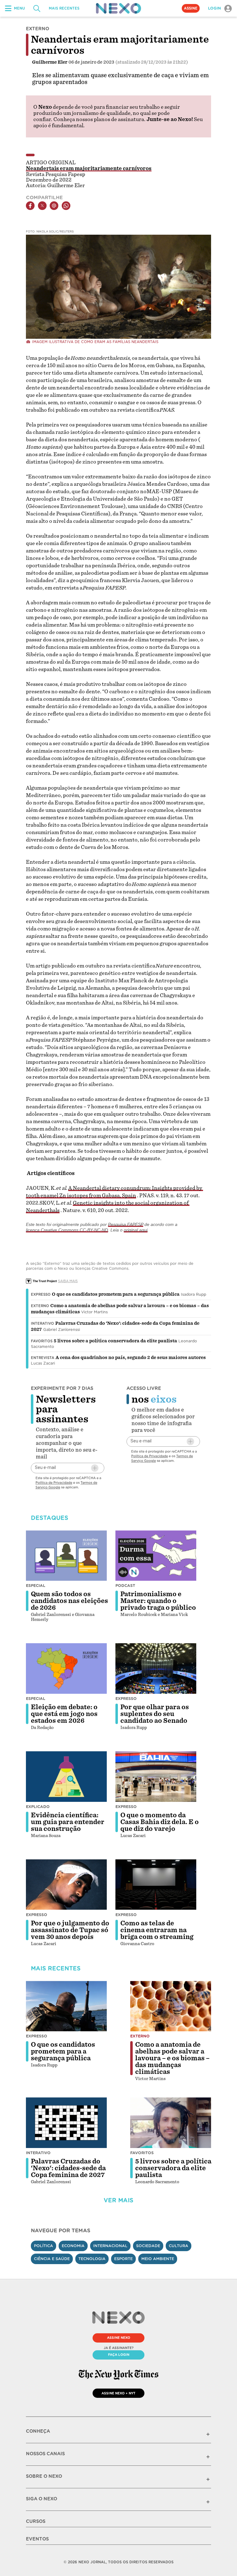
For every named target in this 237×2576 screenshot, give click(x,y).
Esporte (123, 2259)
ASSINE (191, 8)
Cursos (36, 2521)
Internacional (110, 2246)
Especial (36, 1586)
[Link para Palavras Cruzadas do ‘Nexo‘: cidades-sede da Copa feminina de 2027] (66, 2123)
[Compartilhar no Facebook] (30, 206)
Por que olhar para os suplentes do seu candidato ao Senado (155, 1714)
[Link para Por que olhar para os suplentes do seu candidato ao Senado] (156, 1668)
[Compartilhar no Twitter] (42, 206)
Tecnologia (92, 2259)
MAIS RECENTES (64, 8)
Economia (73, 2246)
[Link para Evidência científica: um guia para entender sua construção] (66, 1777)
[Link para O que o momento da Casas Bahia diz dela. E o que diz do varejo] (156, 1777)
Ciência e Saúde (52, 2259)
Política (44, 2246)
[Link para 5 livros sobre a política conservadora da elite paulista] (171, 2123)
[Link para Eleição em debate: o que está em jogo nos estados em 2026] (66, 1668)
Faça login (119, 2355)
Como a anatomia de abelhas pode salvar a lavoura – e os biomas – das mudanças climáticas (172, 2058)
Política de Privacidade (54, 1483)
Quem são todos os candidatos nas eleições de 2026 (69, 1601)
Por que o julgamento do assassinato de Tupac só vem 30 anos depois (70, 1930)
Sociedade (148, 2246)
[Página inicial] (118, 8)
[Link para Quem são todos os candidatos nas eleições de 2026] (66, 1556)
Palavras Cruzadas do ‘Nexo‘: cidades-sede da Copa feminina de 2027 (68, 2168)
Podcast (125, 1586)
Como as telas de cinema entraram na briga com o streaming (157, 1930)
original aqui (136, 1230)
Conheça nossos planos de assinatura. (99, 119)
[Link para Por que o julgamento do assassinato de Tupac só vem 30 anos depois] (66, 1885)
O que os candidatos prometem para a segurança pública (116, 1294)
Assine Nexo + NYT (118, 2393)
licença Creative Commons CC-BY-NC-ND (67, 1230)
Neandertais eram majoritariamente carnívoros (89, 168)
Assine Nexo (119, 2338)
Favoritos (42, 1341)
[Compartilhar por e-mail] (54, 206)
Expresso (41, 1294)
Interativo (42, 1324)
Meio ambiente (158, 2259)
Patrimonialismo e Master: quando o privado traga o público (158, 1601)
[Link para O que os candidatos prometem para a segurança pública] (66, 2006)
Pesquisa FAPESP (126, 1224)
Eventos (37, 2539)
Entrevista (43, 1358)
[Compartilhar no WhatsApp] (66, 206)
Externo (40, 1306)
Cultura (179, 2246)
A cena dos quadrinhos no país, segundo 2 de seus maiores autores (131, 1357)
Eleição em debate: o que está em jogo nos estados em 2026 (64, 1714)
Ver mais (118, 2200)
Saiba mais (68, 1281)
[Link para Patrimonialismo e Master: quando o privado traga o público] (156, 1556)
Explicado (38, 1807)
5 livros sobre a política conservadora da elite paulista (115, 1341)
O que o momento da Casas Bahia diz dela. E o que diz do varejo (160, 1822)
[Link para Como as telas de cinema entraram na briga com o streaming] (156, 1885)
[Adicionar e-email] (95, 1468)
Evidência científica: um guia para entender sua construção (68, 1822)
